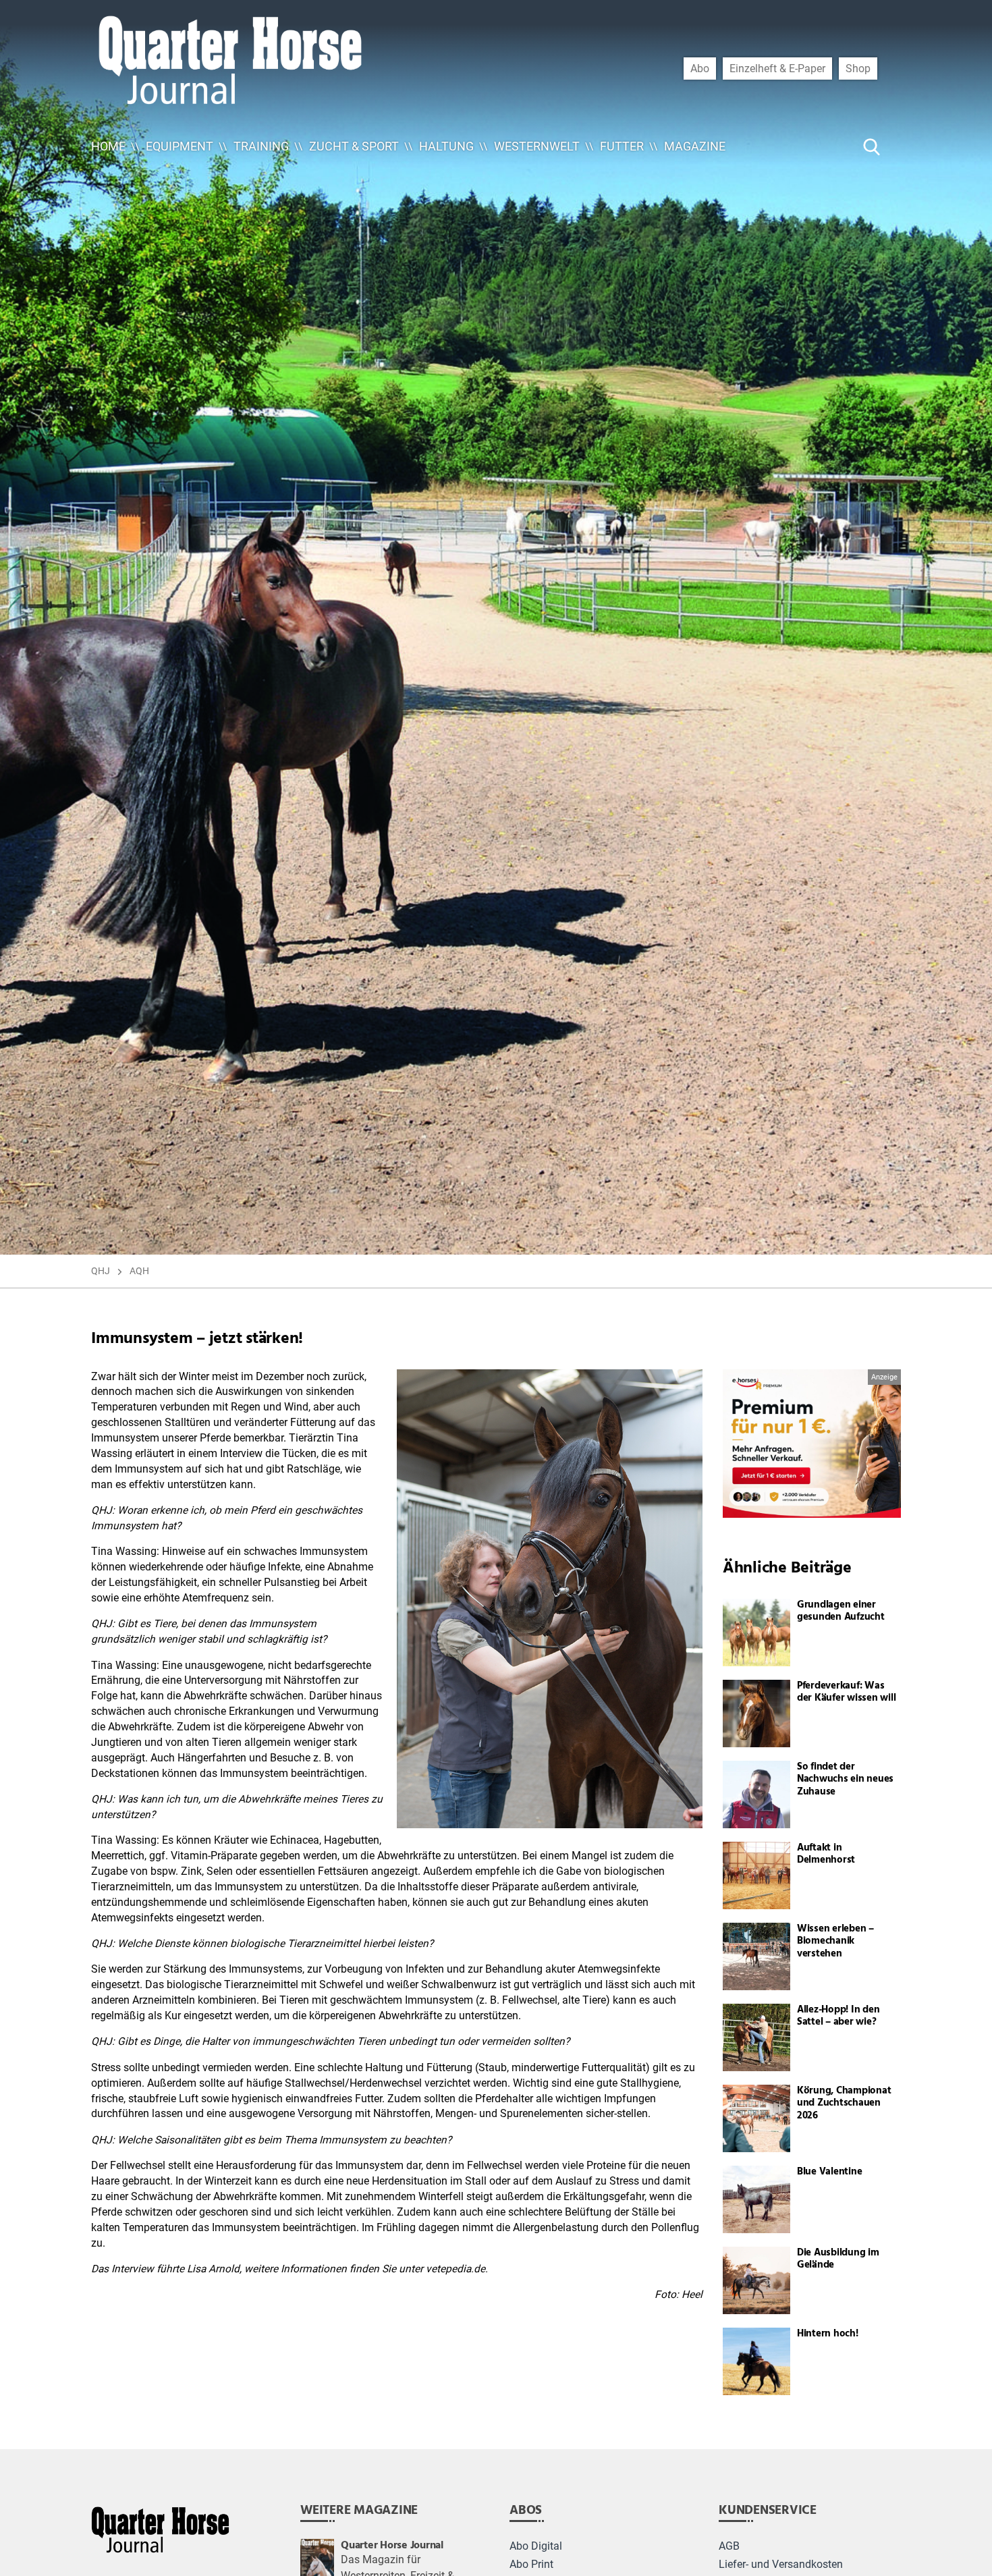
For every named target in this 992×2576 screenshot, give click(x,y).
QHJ (101, 1271)
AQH (139, 1271)
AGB (729, 2546)
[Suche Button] (872, 146)
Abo (700, 68)
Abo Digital (536, 2546)
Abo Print (531, 2565)
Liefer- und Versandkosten (781, 2565)
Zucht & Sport (354, 146)
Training (261, 146)
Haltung (446, 146)
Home (108, 146)
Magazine (695, 146)
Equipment (180, 146)
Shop (858, 68)
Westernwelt (537, 146)
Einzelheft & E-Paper (777, 68)
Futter (622, 146)
